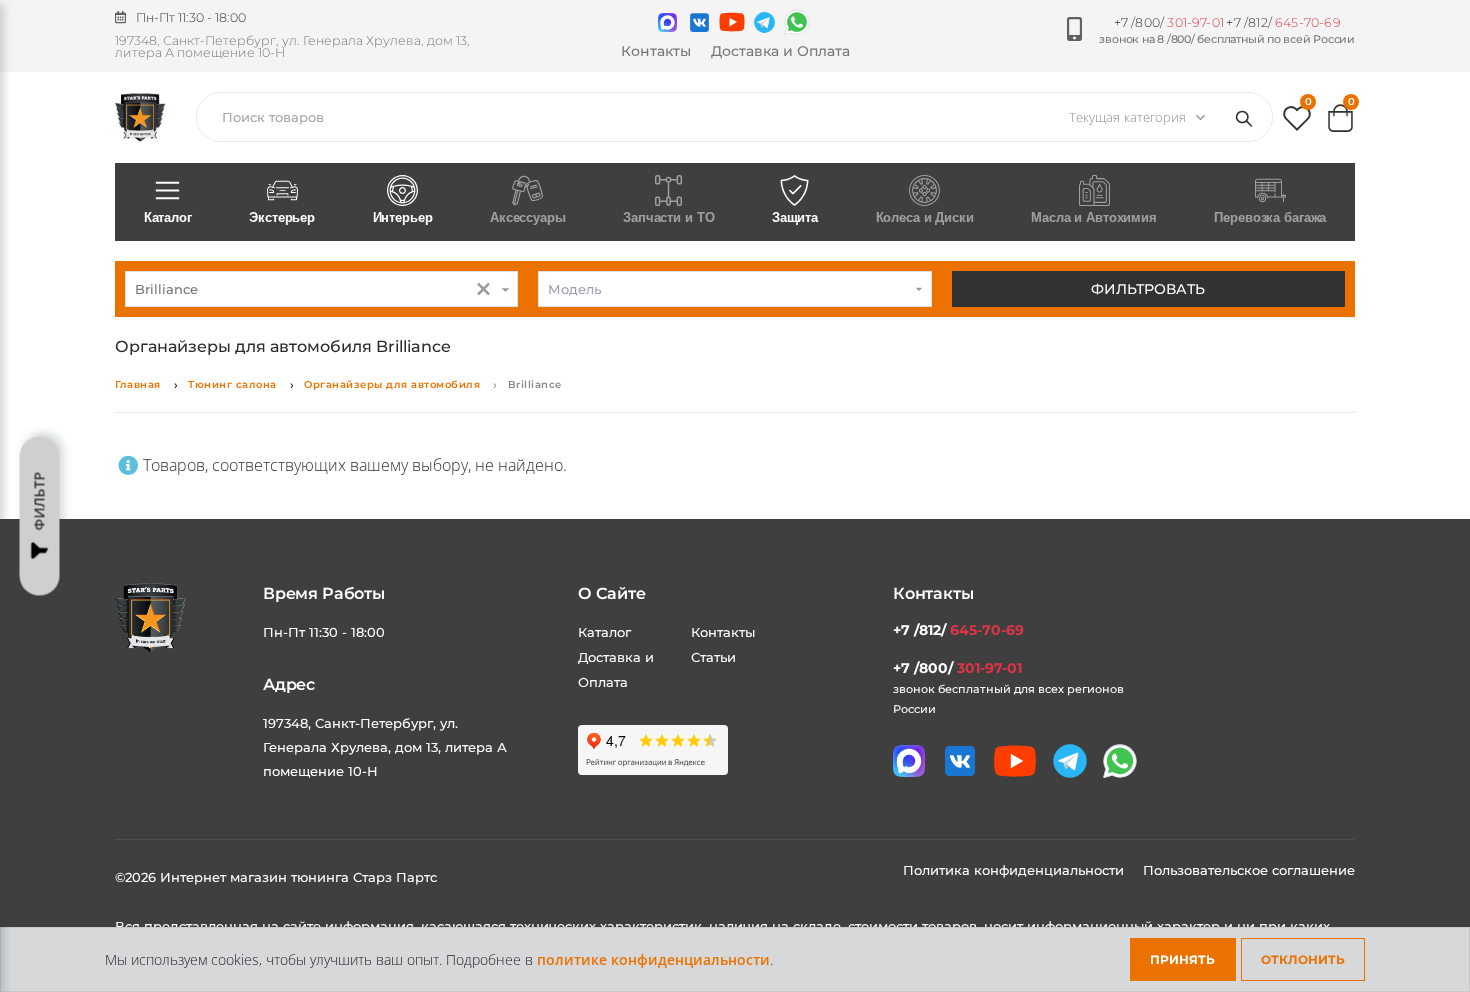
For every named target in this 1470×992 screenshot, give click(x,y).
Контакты (656, 51)
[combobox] (321, 289)
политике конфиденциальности (653, 959)
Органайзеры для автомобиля (392, 384)
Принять (1182, 959)
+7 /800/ (1169, 22)
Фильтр (39, 501)
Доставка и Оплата (780, 51)
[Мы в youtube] (732, 22)
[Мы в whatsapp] (797, 22)
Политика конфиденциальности (1015, 870)
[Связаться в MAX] (667, 22)
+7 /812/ (1283, 22)
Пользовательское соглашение (1249, 870)
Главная (138, 384)
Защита (795, 217)
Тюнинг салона (232, 384)
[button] (1297, 122)
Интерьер (403, 217)
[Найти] (1248, 117)
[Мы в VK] (699, 22)
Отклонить (1303, 959)
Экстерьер (282, 217)
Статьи (713, 657)
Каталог (168, 217)
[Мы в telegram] (764, 22)
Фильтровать (1148, 289)
